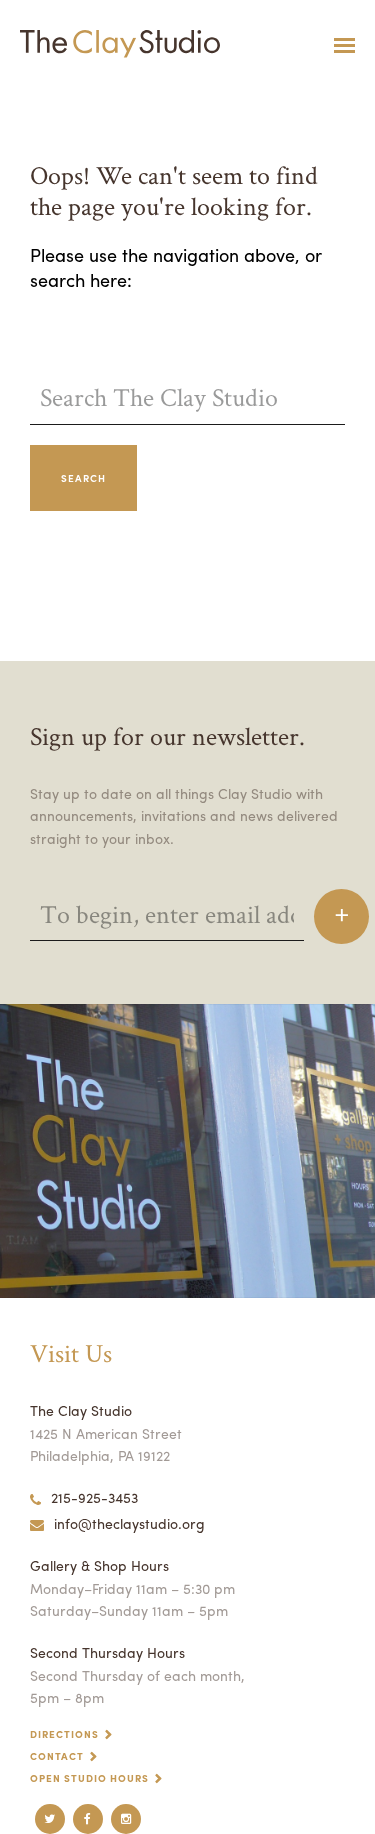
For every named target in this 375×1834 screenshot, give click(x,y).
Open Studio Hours (89, 1778)
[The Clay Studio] (115, 45)
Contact (57, 1756)
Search (83, 478)
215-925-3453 (94, 1497)
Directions (64, 1734)
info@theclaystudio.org (129, 1523)
